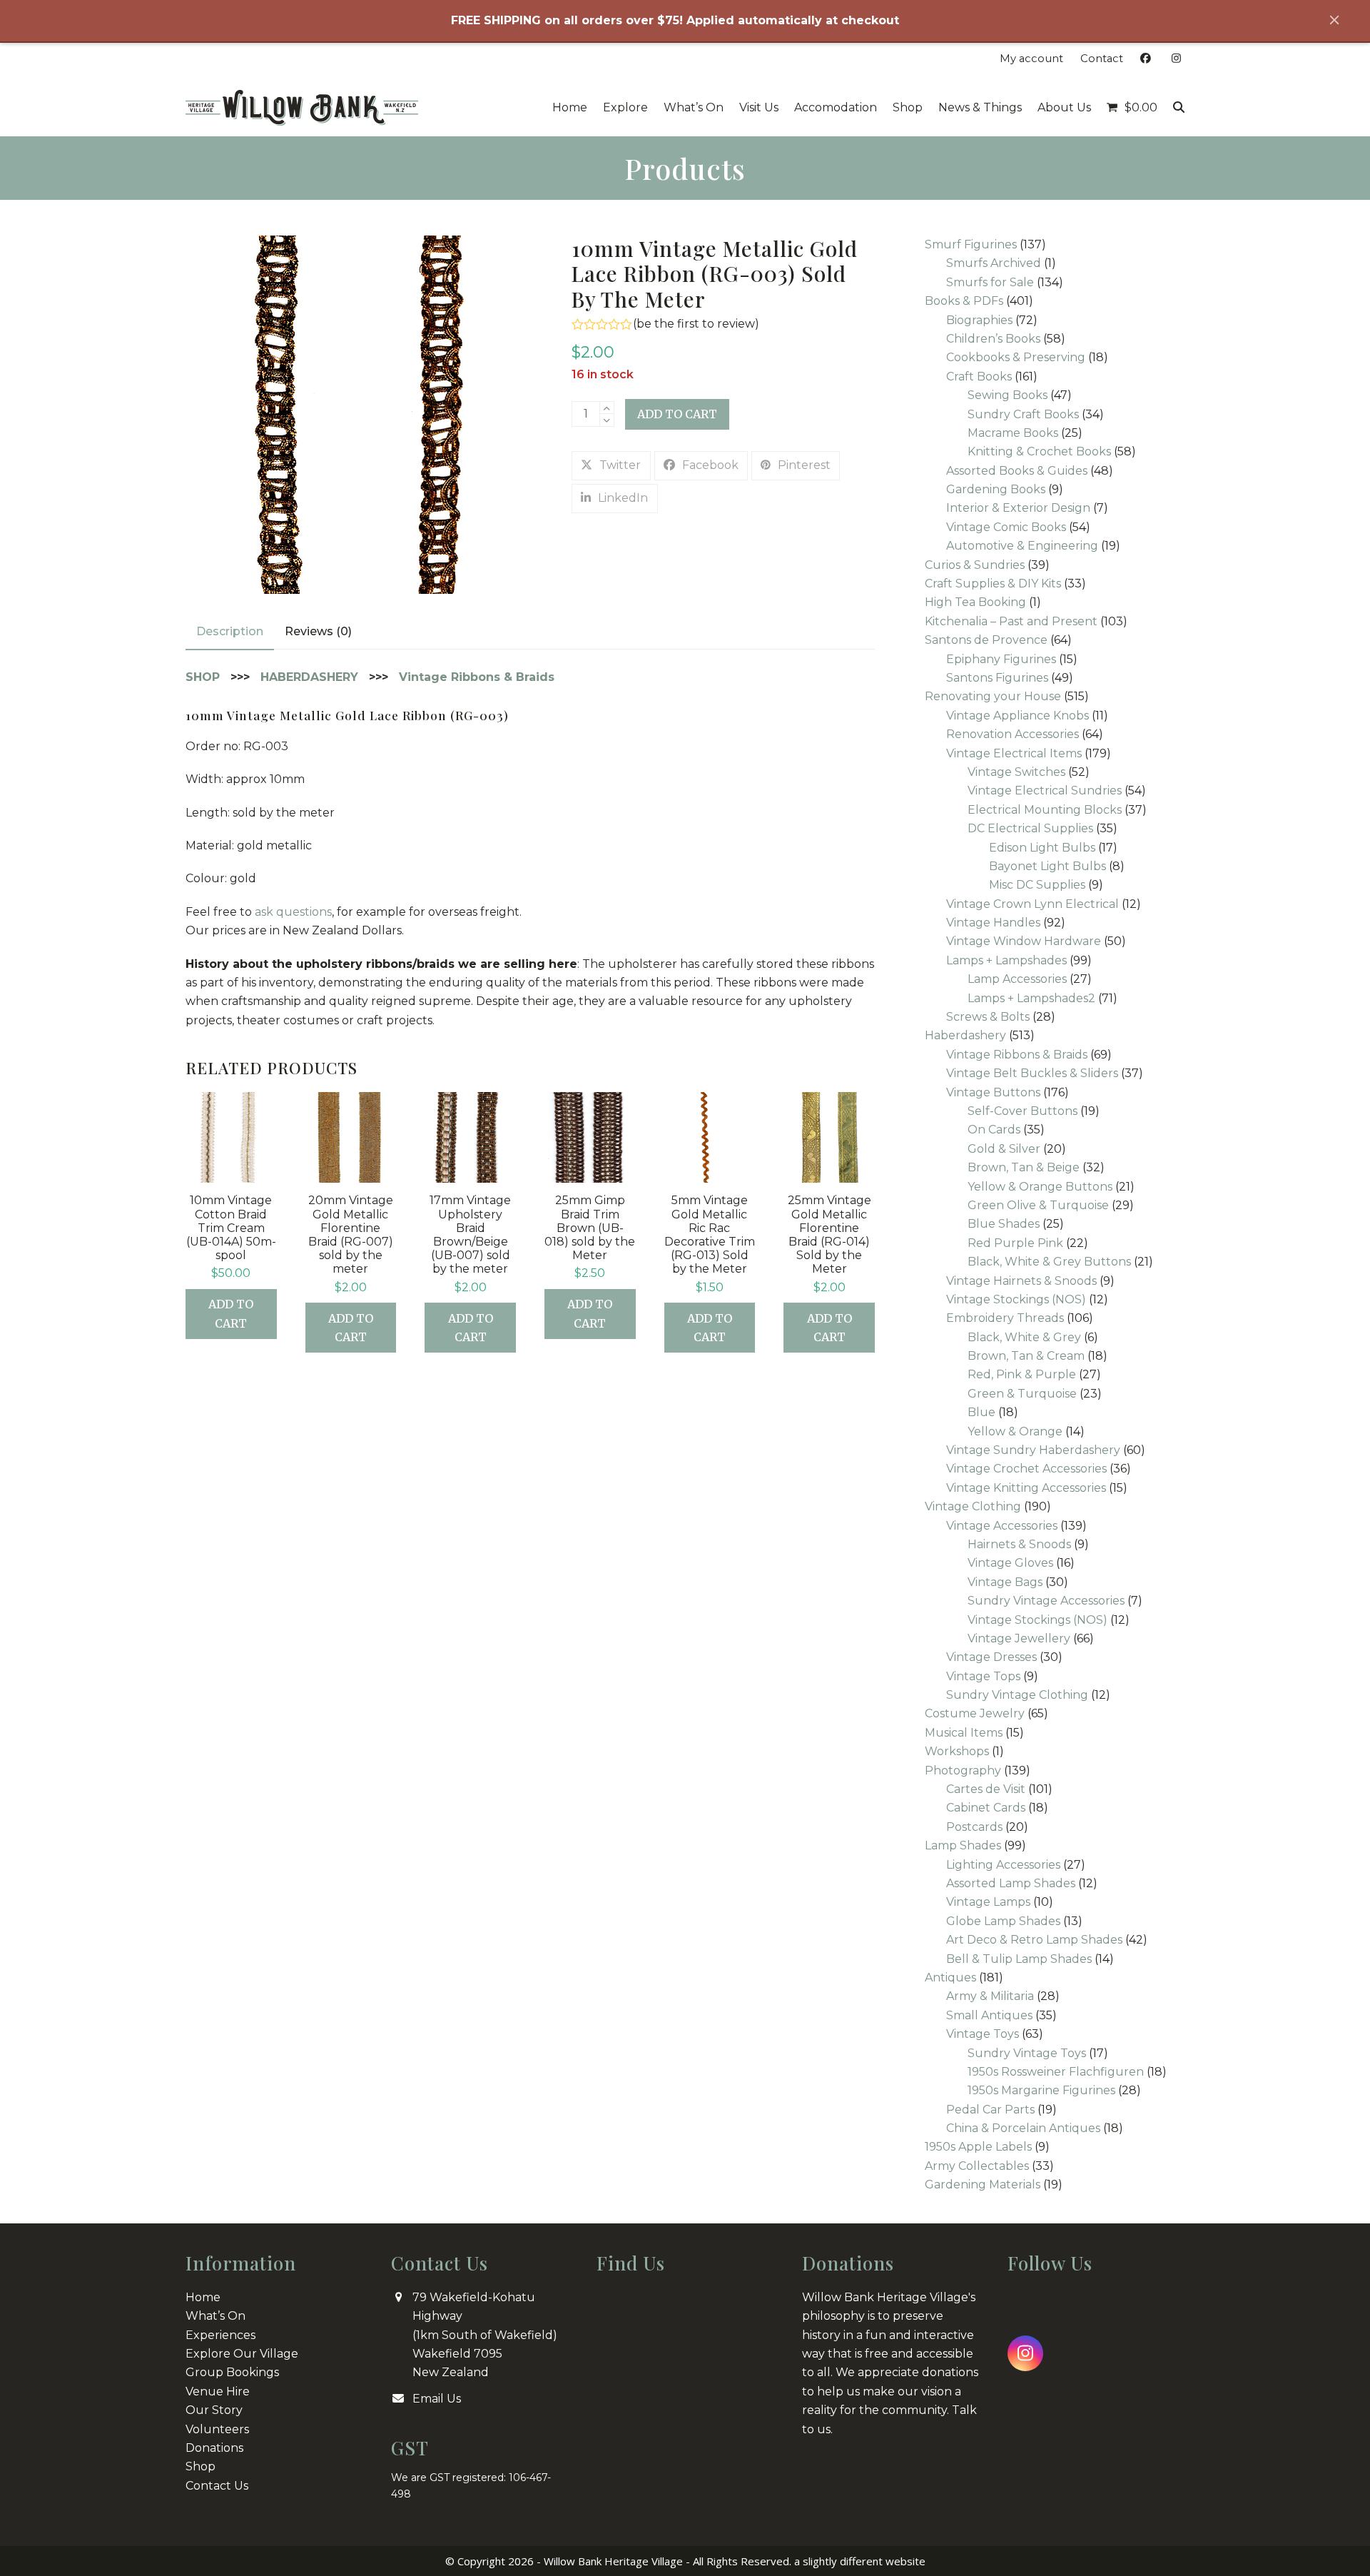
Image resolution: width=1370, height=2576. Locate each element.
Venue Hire (218, 2391)
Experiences (220, 2335)
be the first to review (696, 324)
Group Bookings (232, 2372)
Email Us (437, 2399)
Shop (201, 2466)
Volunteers (217, 2429)
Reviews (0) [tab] (318, 631)
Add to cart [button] (231, 1313)
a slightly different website (860, 2561)
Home (203, 2297)
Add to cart (677, 414)
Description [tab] (230, 631)
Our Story (214, 2410)
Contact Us (217, 2486)
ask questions (293, 912)
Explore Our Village (242, 2354)
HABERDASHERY (309, 677)
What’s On (215, 2316)
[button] (1132, 108)
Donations (214, 2448)
